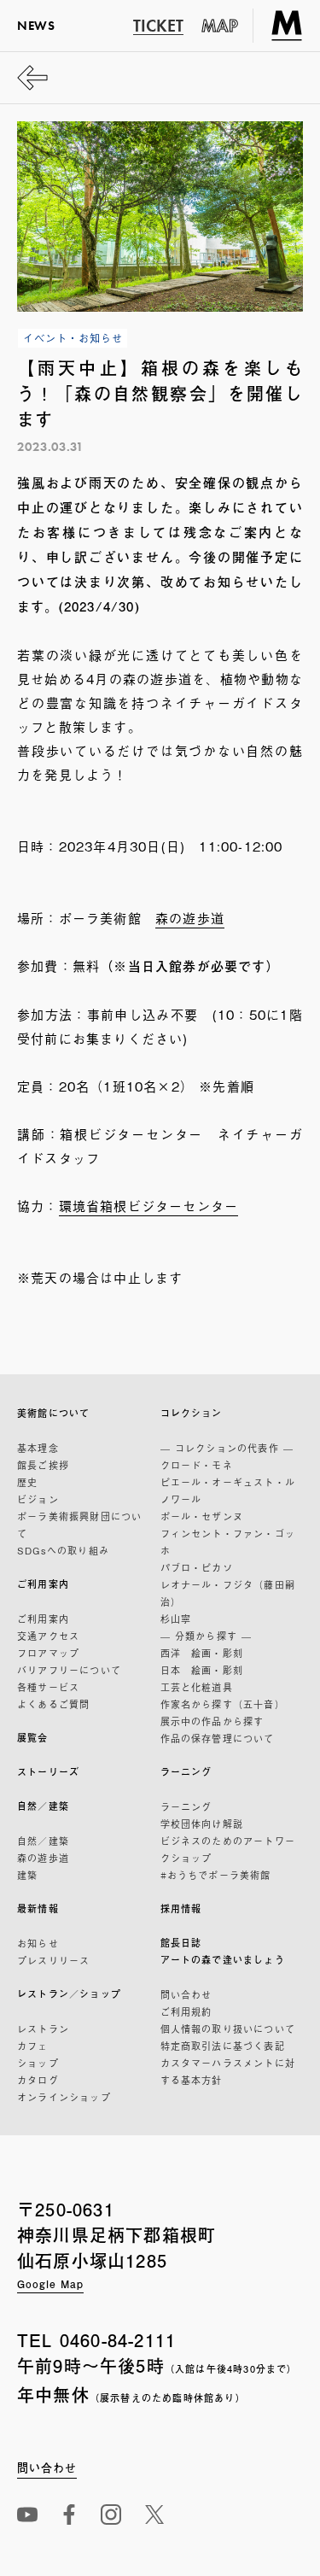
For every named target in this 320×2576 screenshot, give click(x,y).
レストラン (43, 2029)
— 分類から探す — (207, 1636)
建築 (27, 1875)
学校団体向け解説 (202, 1824)
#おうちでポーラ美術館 (216, 1875)
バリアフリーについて (69, 1670)
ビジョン (38, 1499)
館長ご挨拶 (43, 1465)
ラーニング (186, 1772)
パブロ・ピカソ (197, 1567)
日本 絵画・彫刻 (202, 1670)
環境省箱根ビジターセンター (149, 1205)
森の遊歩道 (190, 917)
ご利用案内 (43, 1584)
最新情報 (38, 1909)
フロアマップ (48, 1653)
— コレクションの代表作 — (227, 1448)
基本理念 (38, 1448)
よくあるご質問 (53, 1704)
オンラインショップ (64, 2097)
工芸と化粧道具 (197, 1687)
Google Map (50, 2284)
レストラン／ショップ (69, 1994)
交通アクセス (48, 1636)
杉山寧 (176, 1619)
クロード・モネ (197, 1465)
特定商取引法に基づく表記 (223, 2046)
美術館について (53, 1413)
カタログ (38, 2080)
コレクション (192, 1413)
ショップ (38, 2063)
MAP (220, 26)
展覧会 (33, 1738)
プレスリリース (53, 1960)
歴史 (27, 1482)
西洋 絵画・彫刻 (202, 1653)
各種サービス (48, 1687)
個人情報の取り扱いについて (228, 2029)
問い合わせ (186, 1994)
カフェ (33, 2046)
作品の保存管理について (218, 1738)
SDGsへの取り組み (63, 1550)
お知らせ (38, 1943)
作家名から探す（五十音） (223, 1704)
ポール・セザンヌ (202, 1516)
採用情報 (181, 1909)
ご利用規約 (186, 2011)
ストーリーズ (48, 1772)
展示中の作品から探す (212, 1721)
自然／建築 (43, 1806)
